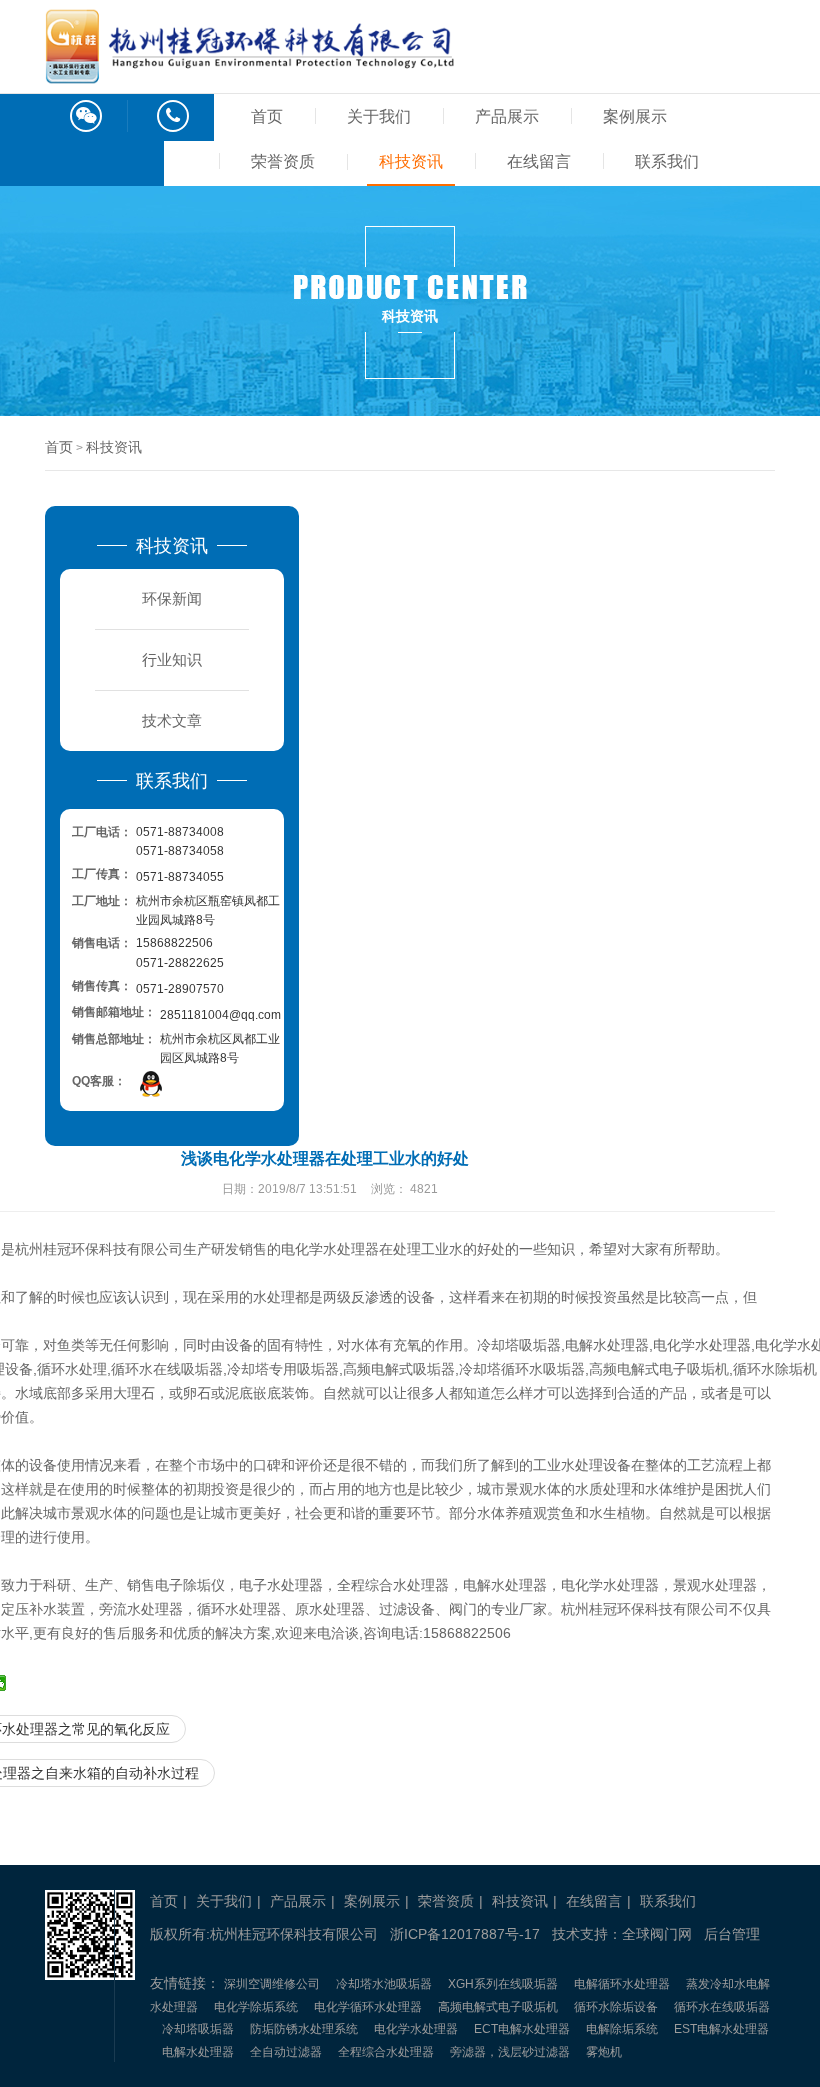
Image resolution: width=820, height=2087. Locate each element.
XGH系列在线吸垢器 (503, 1984)
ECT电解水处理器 (522, 2029)
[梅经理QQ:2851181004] (151, 1083)
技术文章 (172, 720)
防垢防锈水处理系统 (304, 2029)
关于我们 (379, 116)
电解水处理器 (198, 2052)
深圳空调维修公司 (272, 1984)
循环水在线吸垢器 (722, 2007)
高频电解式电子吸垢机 (498, 2007)
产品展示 (507, 116)
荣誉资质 (283, 161)
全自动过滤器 (286, 2052)
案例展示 (635, 116)
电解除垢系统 (622, 2029)
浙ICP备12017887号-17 (465, 1934)
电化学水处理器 (416, 2029)
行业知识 (172, 659)
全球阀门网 (657, 1934)
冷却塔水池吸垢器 (384, 1984)
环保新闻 (172, 598)
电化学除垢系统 (256, 2007)
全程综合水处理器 (386, 2052)
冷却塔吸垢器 (198, 2029)
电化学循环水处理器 (368, 2007)
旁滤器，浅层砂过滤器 (510, 2052)
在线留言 (539, 161)
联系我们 (667, 161)
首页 (267, 116)
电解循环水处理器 (622, 1984)
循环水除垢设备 (616, 2007)
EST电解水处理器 (721, 2029)
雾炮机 (604, 2052)
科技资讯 (411, 161)
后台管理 (732, 1934)
